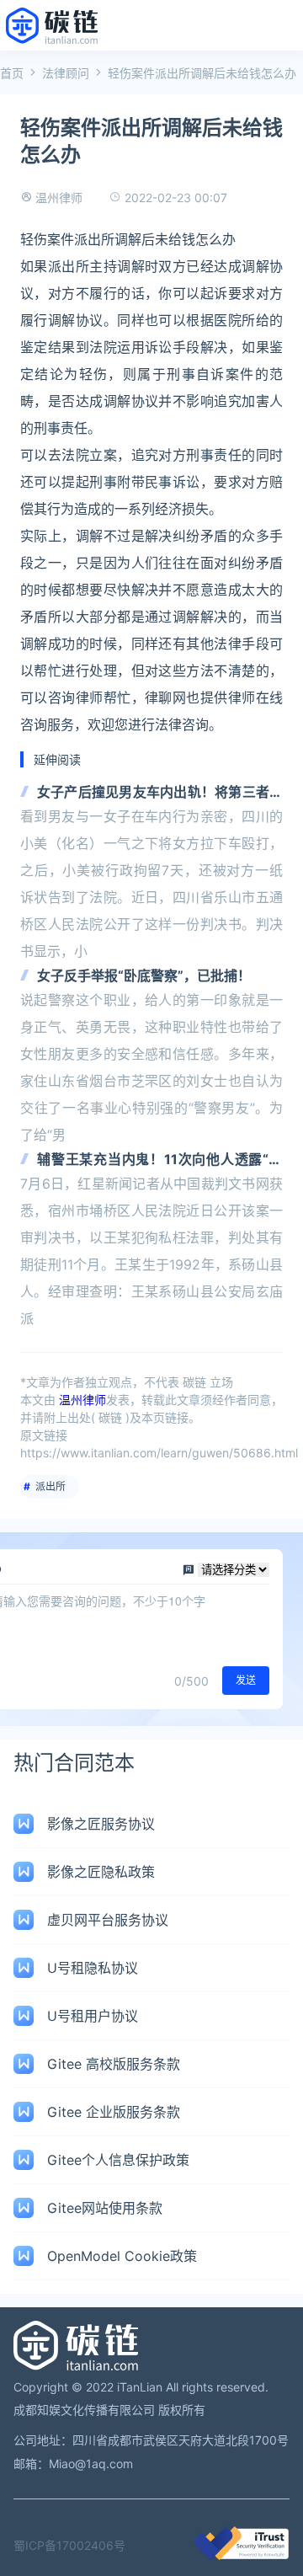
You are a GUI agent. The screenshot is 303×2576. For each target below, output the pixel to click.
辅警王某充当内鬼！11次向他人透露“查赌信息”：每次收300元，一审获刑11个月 (160, 1160)
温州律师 (59, 198)
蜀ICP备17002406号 (69, 2545)
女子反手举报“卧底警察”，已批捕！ (144, 975)
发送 (246, 1680)
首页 (12, 73)
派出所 (50, 1486)
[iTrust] (242, 2555)
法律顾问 (66, 73)
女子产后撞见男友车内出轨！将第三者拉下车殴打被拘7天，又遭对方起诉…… (160, 793)
